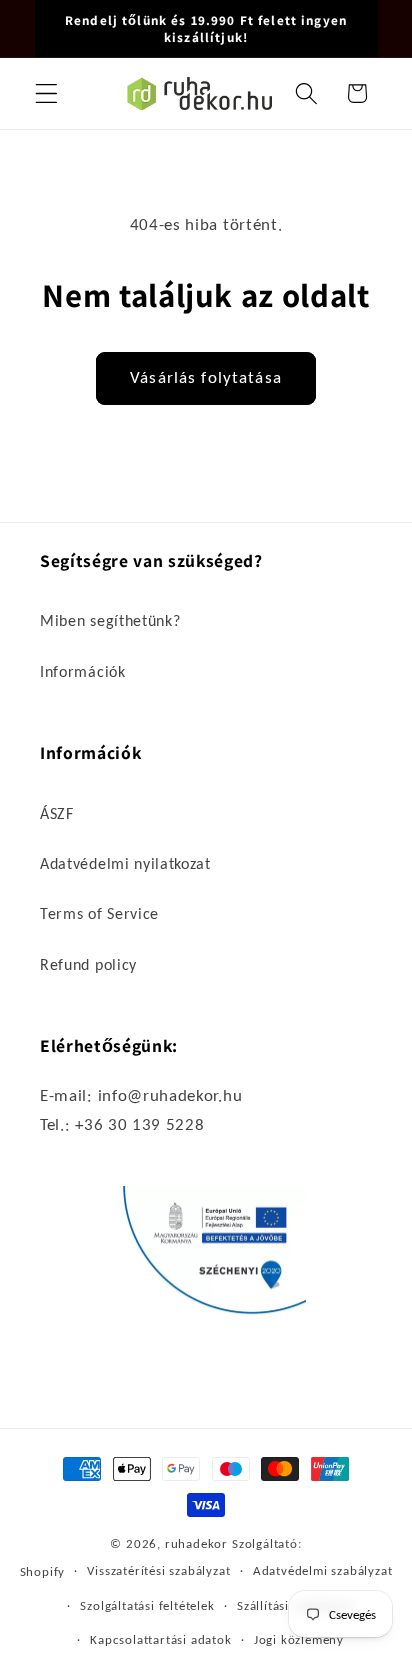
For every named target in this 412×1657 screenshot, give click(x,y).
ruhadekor (196, 1543)
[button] (46, 93)
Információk (83, 671)
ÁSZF (57, 813)
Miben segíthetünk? (110, 620)
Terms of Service (99, 913)
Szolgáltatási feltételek (147, 1605)
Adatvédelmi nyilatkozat (125, 863)
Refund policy (88, 964)
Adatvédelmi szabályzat (323, 1570)
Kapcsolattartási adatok (161, 1639)
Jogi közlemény (299, 1639)
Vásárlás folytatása (206, 377)
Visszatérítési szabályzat (158, 1570)
